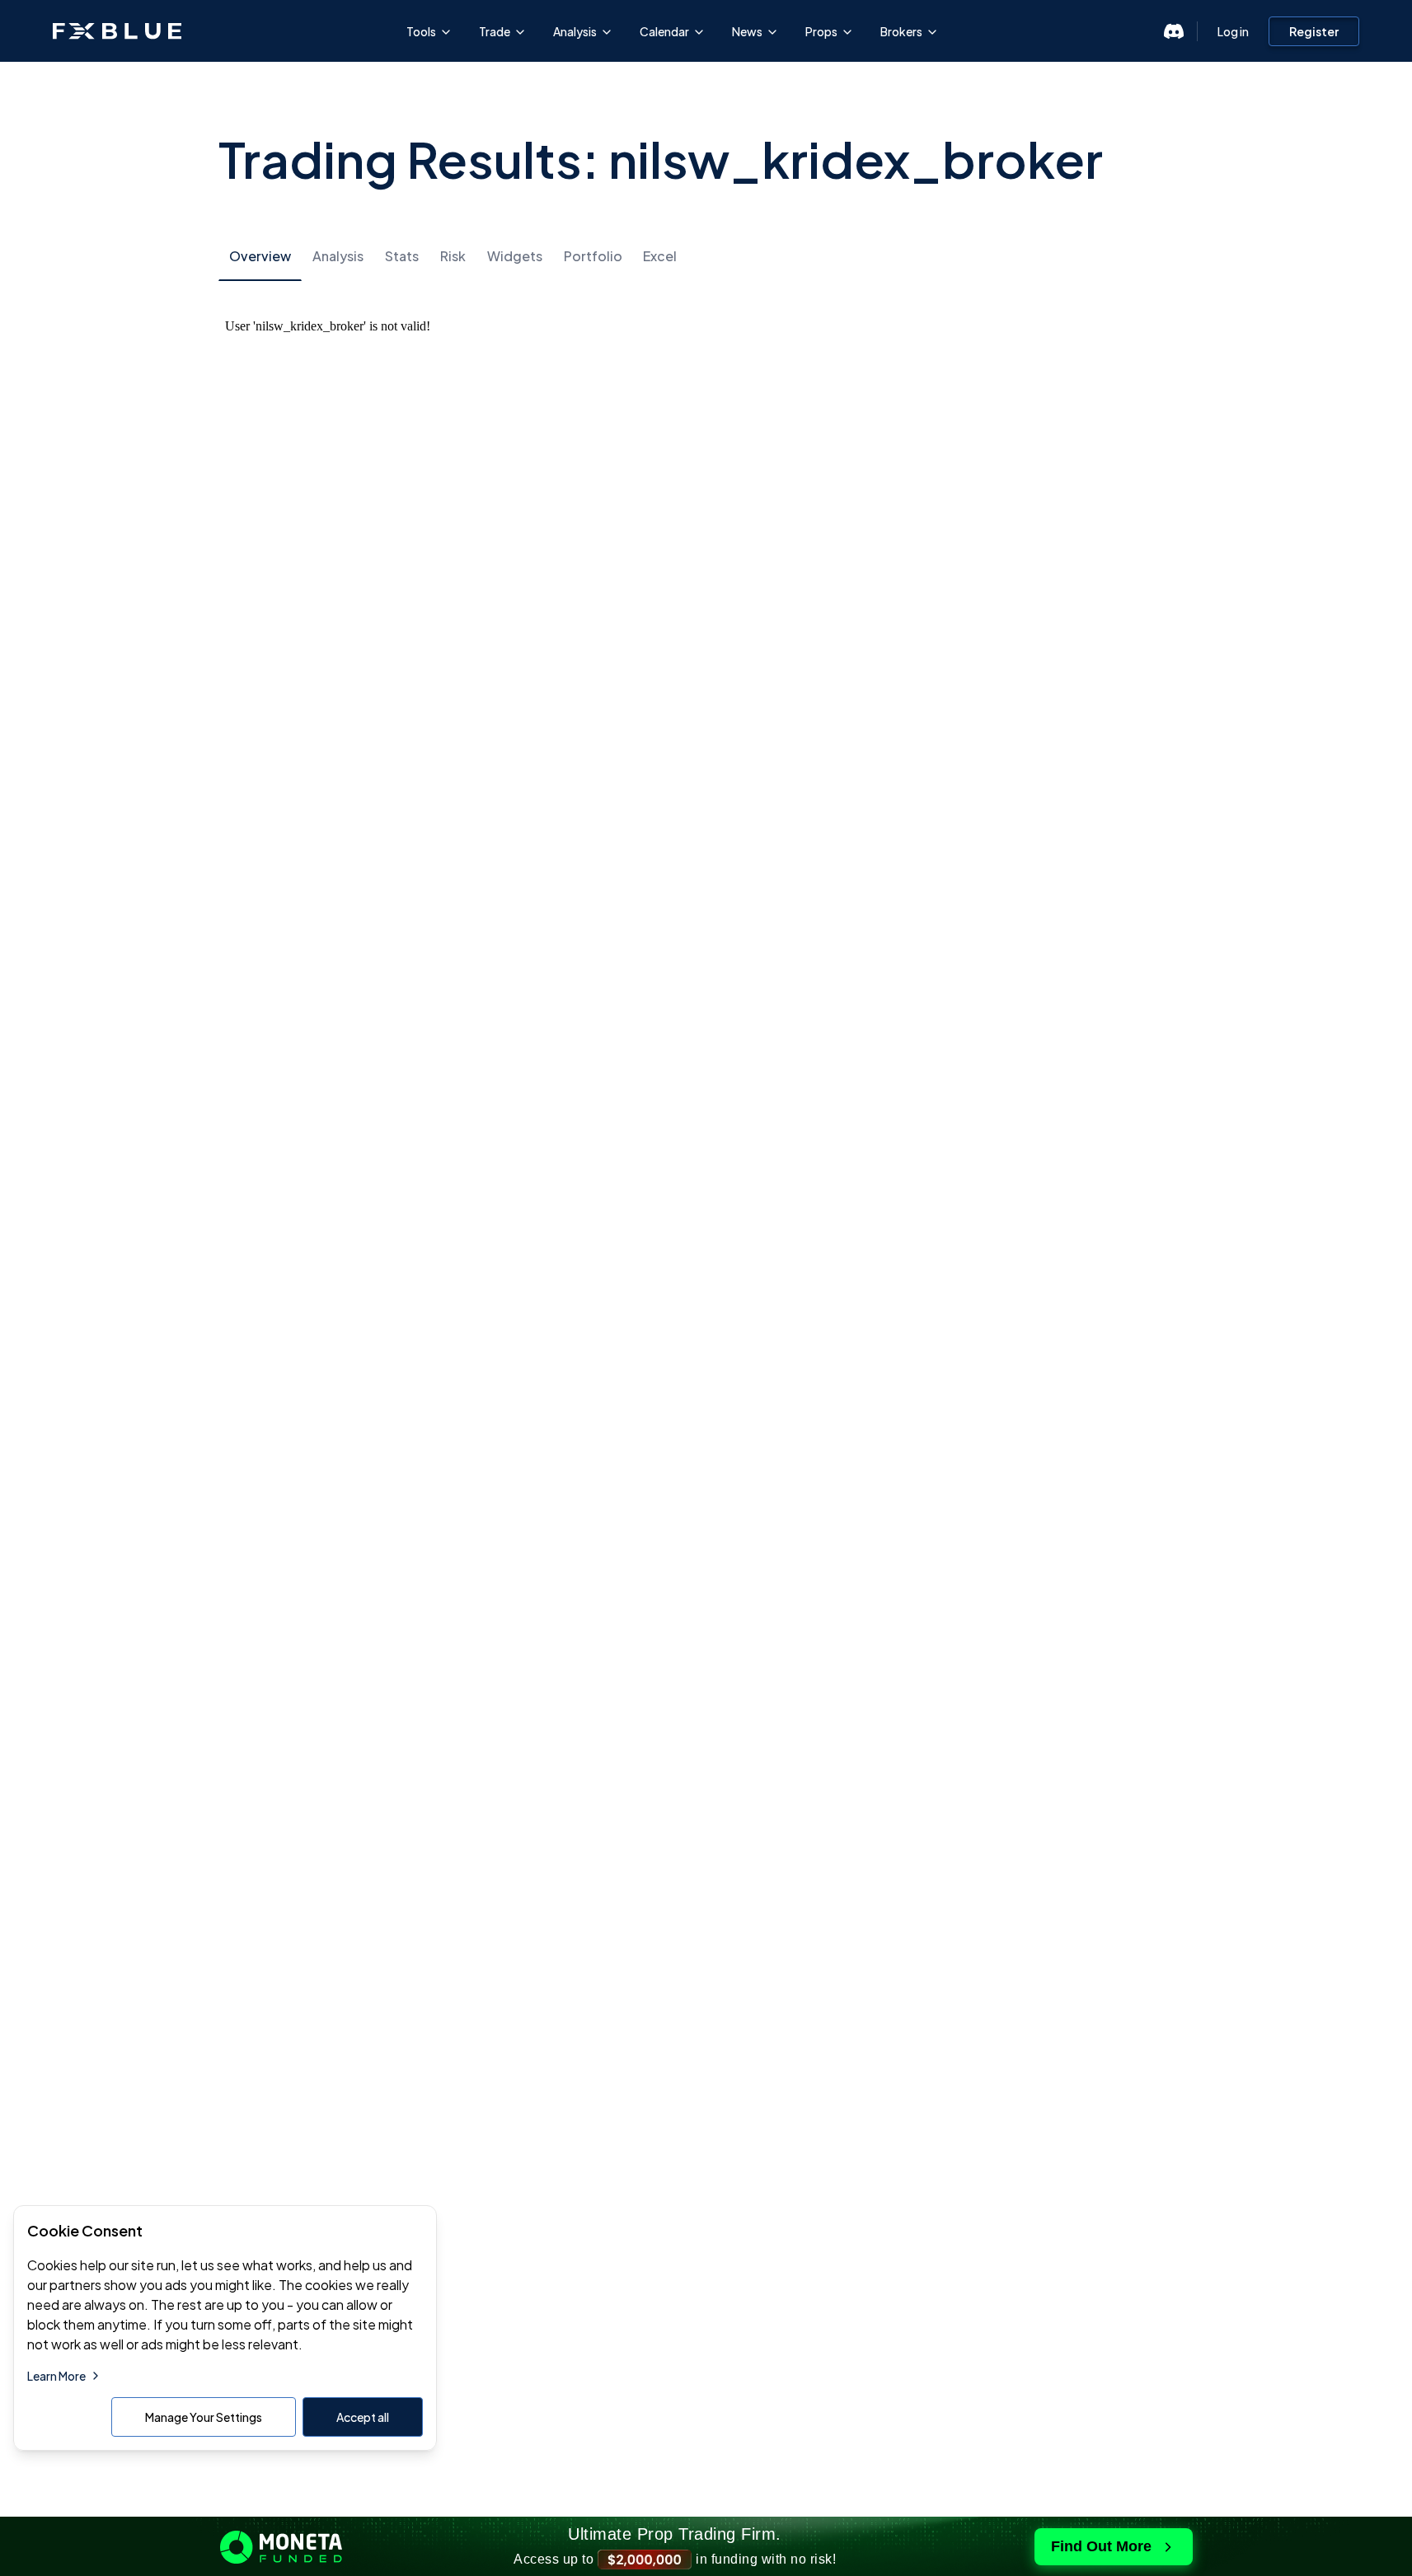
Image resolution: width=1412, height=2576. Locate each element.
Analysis (575, 31)
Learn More (56, 2376)
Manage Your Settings (204, 2417)
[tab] (260, 257)
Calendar (664, 31)
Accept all (363, 2417)
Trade (495, 31)
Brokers (901, 31)
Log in (1233, 31)
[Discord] (1174, 31)
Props (821, 31)
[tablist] (706, 256)
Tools (421, 31)
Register (1314, 31)
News (747, 31)
